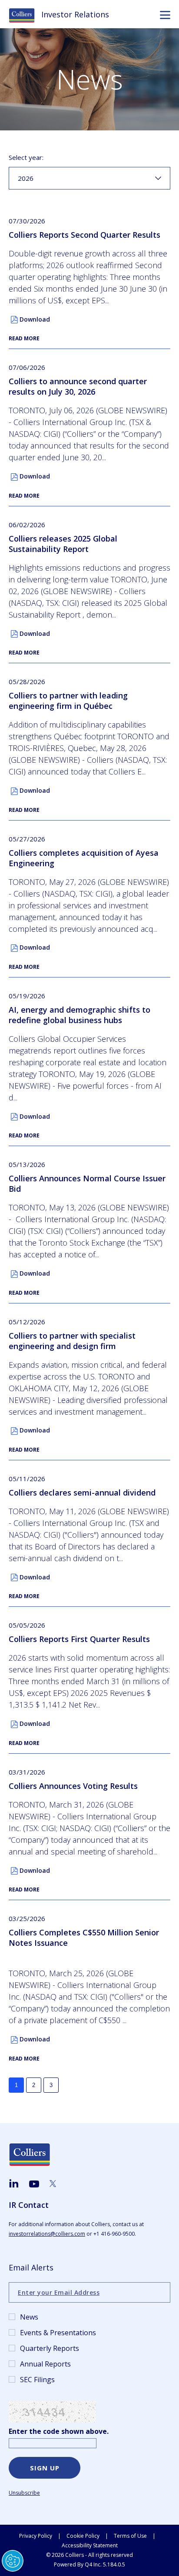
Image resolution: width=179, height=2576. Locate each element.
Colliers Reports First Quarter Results (79, 1639)
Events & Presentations (58, 2333)
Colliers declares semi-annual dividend (82, 1492)
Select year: (26, 157)
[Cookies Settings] (13, 2561)
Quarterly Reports (50, 2348)
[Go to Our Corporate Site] (25, 15)
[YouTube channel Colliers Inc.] (34, 2184)
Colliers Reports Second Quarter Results (85, 235)
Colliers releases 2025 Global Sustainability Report (63, 544)
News (29, 2317)
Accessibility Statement (90, 2545)
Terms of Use (130, 2536)
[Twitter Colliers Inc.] (53, 2184)
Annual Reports (45, 2364)
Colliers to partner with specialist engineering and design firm (72, 1341)
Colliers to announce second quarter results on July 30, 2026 (78, 386)
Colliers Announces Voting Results (73, 1786)
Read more (24, 338)
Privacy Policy (36, 2536)
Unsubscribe (24, 2493)
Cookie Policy (83, 2536)
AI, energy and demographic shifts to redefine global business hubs (80, 1015)
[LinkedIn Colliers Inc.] (14, 2184)
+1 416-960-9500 (114, 2234)
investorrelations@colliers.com (47, 2234)
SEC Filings (37, 2380)
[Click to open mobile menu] (165, 16)
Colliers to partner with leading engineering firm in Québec (68, 701)
